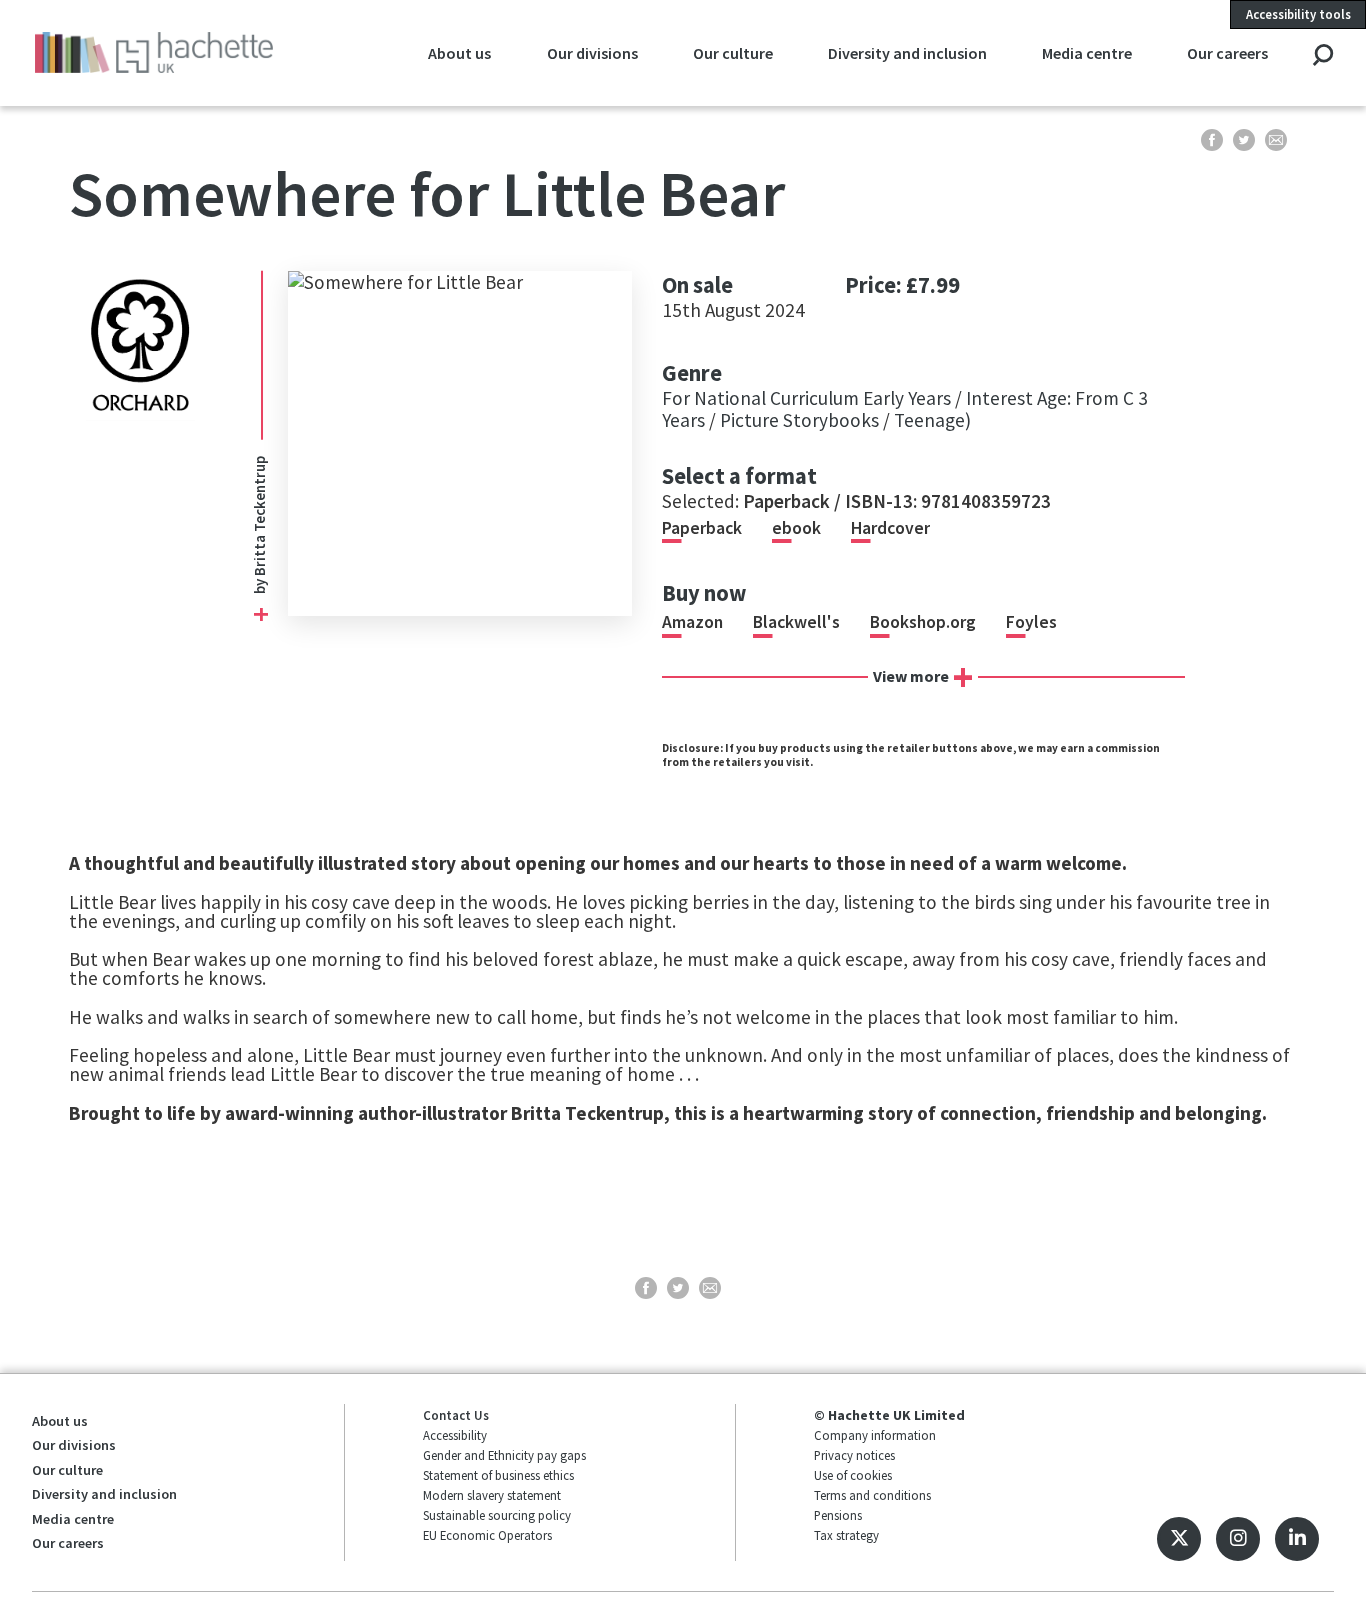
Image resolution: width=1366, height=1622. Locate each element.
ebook (796, 528)
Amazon (692, 622)
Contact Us (456, 1415)
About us (459, 53)
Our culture (733, 53)
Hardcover (890, 528)
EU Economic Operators (487, 1535)
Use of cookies (853, 1475)
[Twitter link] (1179, 1539)
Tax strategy (846, 1535)
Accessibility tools (1298, 14)
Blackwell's (796, 622)
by (259, 585)
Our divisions (592, 53)
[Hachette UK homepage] (154, 52)
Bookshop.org (923, 622)
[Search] (1322, 56)
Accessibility (455, 1435)
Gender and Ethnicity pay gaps (504, 1455)
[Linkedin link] (1297, 1539)
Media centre (1087, 53)
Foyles (1031, 622)
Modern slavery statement (492, 1495)
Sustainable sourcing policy (497, 1515)
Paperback (702, 528)
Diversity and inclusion (907, 53)
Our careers (1227, 53)
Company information (875, 1435)
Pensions (838, 1515)
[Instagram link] (1238, 1539)
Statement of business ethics (498, 1475)
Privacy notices (854, 1455)
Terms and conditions (872, 1495)
